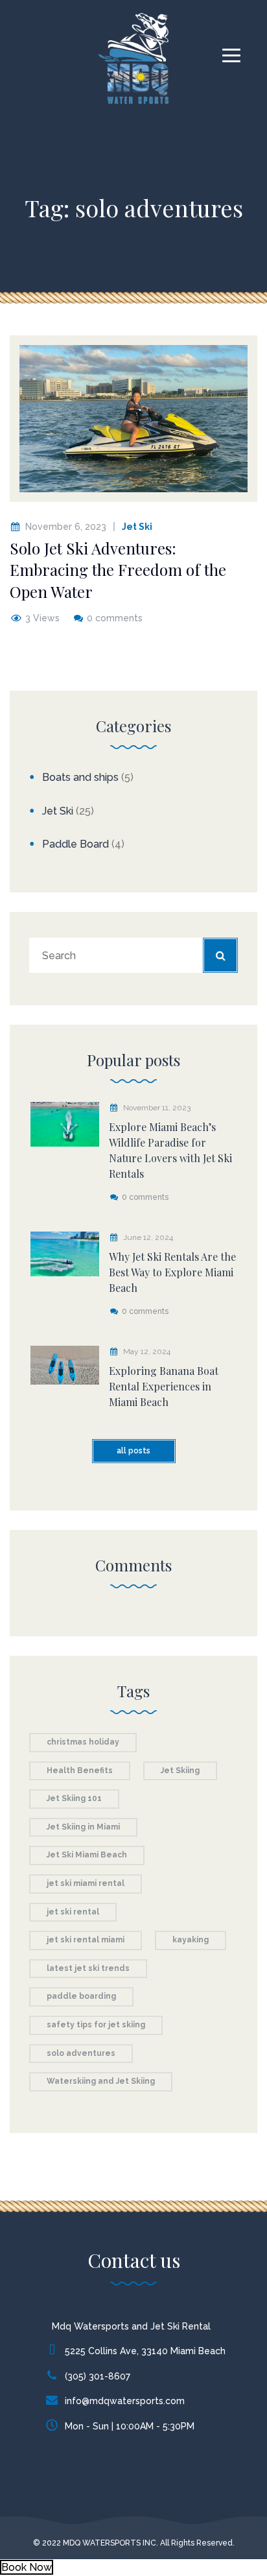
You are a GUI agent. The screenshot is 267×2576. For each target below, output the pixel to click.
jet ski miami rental (86, 1883)
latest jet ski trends (88, 1968)
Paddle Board (75, 844)
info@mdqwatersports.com (125, 2401)
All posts (133, 1451)
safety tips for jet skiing (96, 2025)
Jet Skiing (180, 1771)
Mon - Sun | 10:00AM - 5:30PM (130, 2426)
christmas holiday (83, 1742)
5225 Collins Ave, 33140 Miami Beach (145, 2351)
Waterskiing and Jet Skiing (101, 2081)
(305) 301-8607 (98, 2376)
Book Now (27, 2567)
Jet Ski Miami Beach (87, 1855)
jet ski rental (73, 1912)
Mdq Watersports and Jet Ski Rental (131, 2326)
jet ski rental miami (86, 1940)
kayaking (191, 1940)
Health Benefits (80, 1771)
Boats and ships (80, 777)
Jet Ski (137, 527)
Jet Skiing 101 (74, 1798)
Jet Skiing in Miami (83, 1827)
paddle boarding (81, 1996)
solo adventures (81, 2053)
